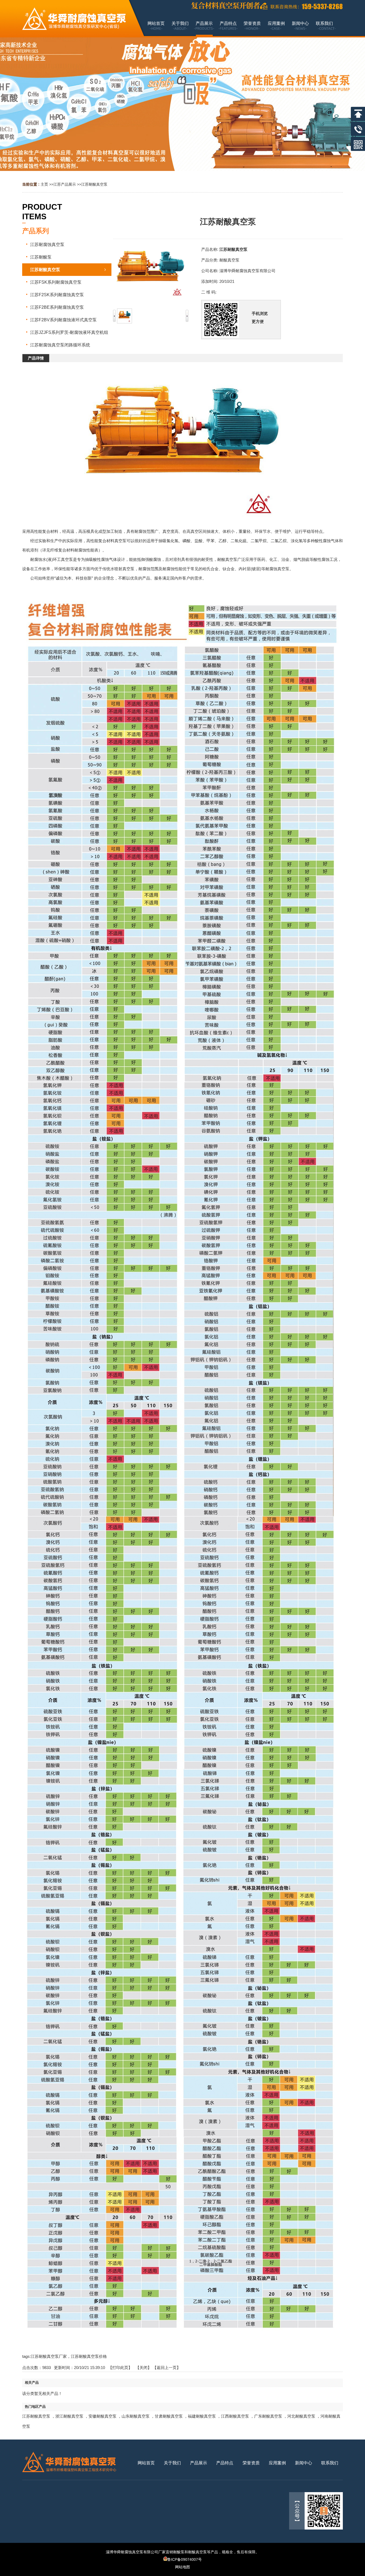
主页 (44, 184)
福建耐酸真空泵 (202, 2416)
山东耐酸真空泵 (136, 2416)
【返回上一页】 (167, 2368)
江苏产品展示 (65, 184)
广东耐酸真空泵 (268, 2416)
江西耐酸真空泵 (235, 2416)
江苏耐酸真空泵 (94, 184)
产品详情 (36, 358)
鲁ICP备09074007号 (185, 2559)
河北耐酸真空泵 (301, 2416)
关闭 (143, 2368)
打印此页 (120, 2368)
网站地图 (183, 2567)
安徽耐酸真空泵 (102, 2416)
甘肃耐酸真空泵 (169, 2416)
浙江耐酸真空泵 (69, 2416)
